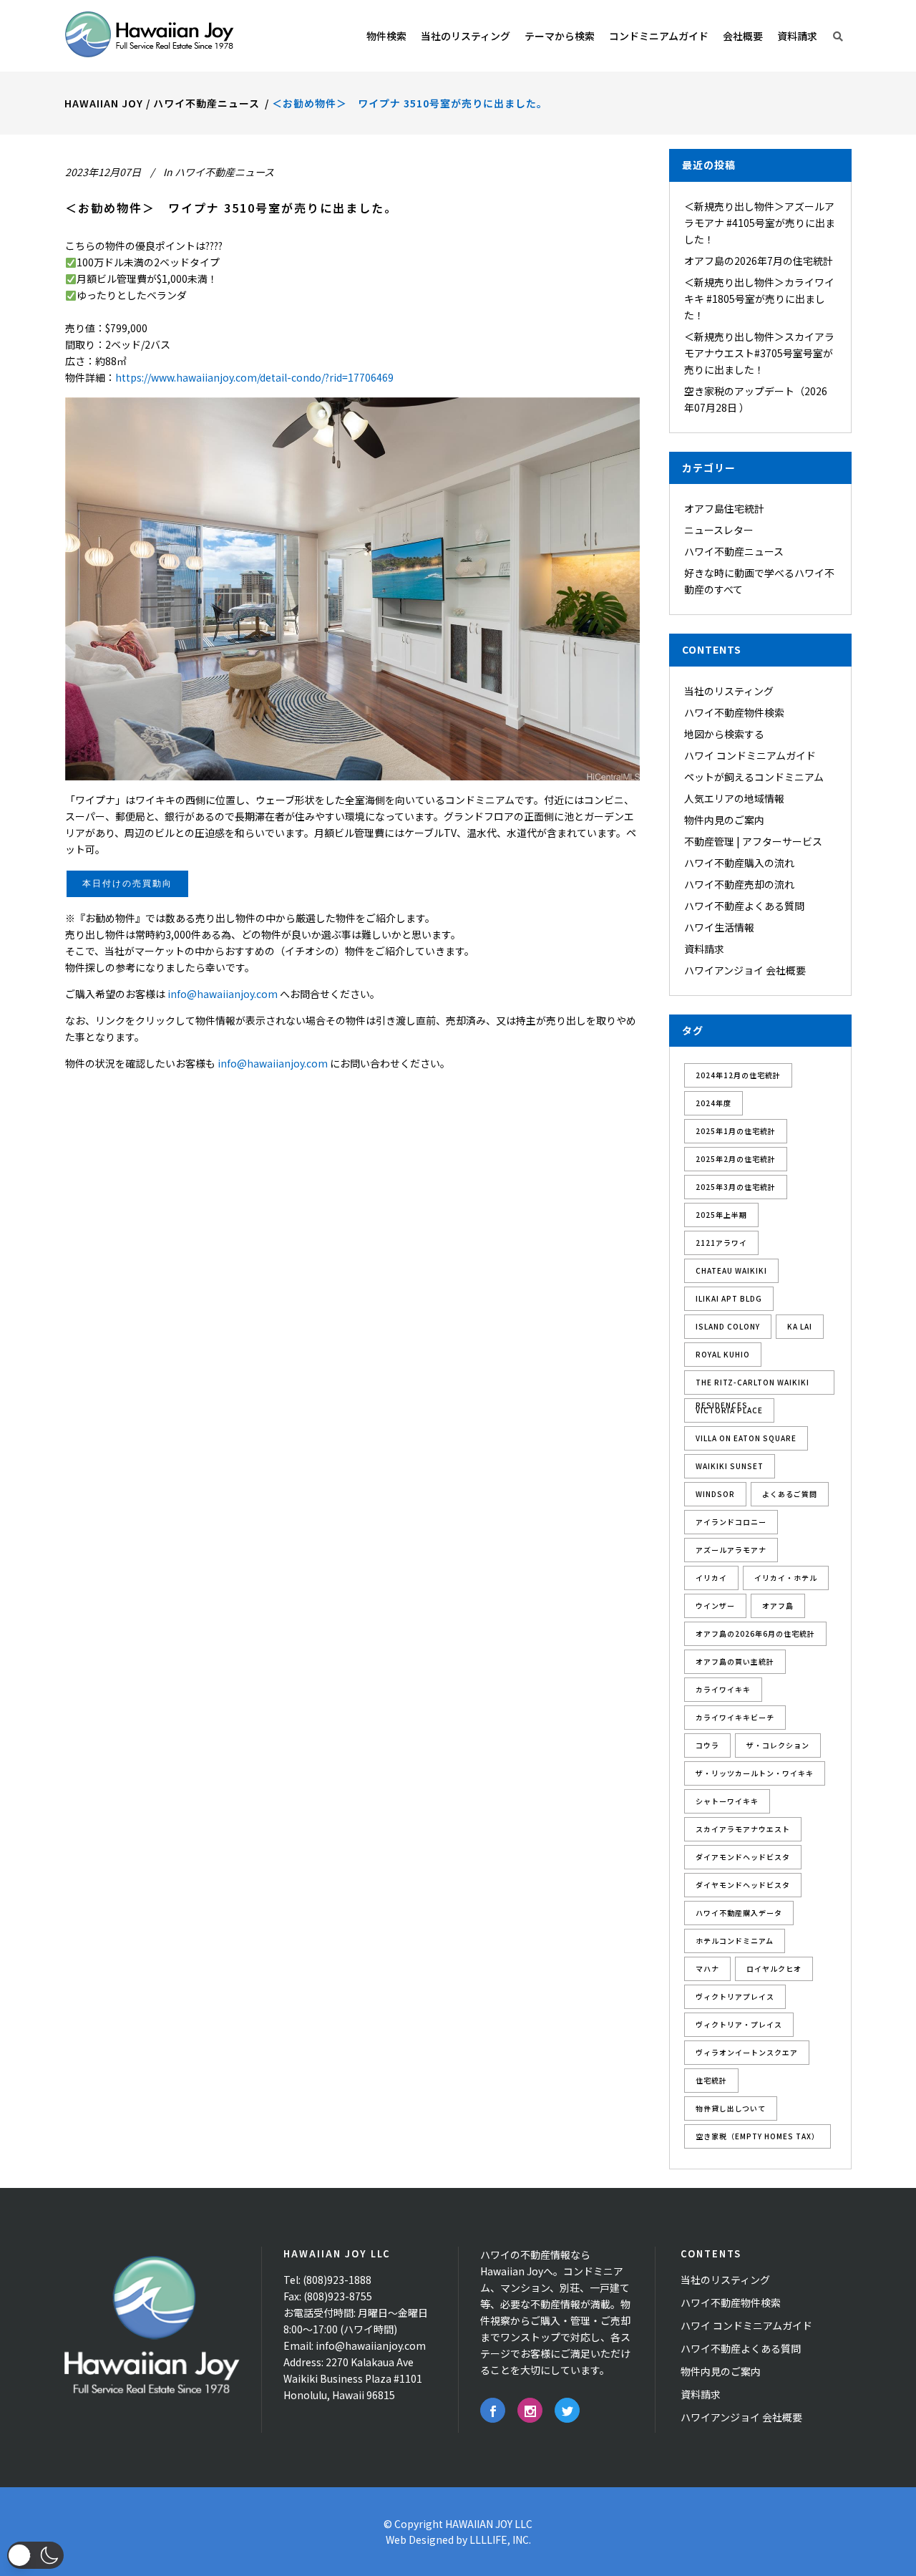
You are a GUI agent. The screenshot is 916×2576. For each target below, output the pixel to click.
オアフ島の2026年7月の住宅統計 (759, 261)
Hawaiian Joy (104, 103)
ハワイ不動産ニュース (206, 103)
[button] (35, 2555)
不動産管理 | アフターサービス (753, 841)
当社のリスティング (729, 691)
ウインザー (715, 1606)
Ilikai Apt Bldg (729, 1298)
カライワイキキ (723, 1689)
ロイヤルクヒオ (774, 1969)
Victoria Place (729, 1410)
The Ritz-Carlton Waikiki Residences (752, 1386)
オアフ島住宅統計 (724, 508)
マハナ (707, 1969)
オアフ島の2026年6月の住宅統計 (755, 1633)
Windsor (715, 1494)
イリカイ (711, 1578)
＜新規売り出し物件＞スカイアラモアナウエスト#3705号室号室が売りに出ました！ (759, 353)
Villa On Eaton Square (746, 1438)
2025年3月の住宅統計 (736, 1187)
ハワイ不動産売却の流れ (739, 884)
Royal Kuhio (723, 1354)
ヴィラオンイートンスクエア (747, 2052)
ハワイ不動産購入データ (739, 1913)
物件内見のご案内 (724, 820)
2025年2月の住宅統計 (736, 1159)
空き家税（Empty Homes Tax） (757, 2136)
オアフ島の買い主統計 (735, 1661)
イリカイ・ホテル (786, 1578)
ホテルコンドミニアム (735, 1941)
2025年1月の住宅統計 (736, 1131)
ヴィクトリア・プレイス (739, 2024)
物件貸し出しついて (731, 2108)
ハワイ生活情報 (719, 927)
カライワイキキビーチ (735, 1717)
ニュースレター (719, 530)
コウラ (707, 1745)
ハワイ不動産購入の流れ (739, 863)
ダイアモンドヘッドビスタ (743, 1857)
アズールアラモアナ (731, 1550)
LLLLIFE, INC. (500, 2539)
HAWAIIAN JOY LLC (489, 2524)
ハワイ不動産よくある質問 (744, 906)
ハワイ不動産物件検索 (734, 712)
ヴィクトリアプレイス (735, 1996)
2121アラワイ (721, 1243)
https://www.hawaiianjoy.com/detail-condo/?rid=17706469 (254, 377)
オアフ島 (778, 1606)
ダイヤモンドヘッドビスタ (743, 1885)
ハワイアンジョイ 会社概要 (745, 970)
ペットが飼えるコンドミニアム (754, 777)
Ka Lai (800, 1326)
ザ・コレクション (778, 1745)
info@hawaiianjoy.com (223, 994)
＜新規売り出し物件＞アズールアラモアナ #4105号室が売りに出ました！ (760, 223)
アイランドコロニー (731, 1522)
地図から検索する (724, 734)
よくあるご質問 (790, 1494)
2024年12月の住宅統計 (738, 1075)
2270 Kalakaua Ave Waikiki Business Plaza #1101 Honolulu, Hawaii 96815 (353, 2378)
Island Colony (728, 1326)
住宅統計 (711, 2080)
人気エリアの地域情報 (734, 798)
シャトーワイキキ (727, 1801)
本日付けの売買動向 (127, 883)
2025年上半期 (721, 1215)
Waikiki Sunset (730, 1466)
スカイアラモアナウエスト (743, 1829)
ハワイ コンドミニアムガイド (750, 755)
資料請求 (704, 949)
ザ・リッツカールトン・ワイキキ (755, 1773)
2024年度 (713, 1103)
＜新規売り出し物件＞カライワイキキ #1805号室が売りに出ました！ (759, 299)
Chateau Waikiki (731, 1270)
